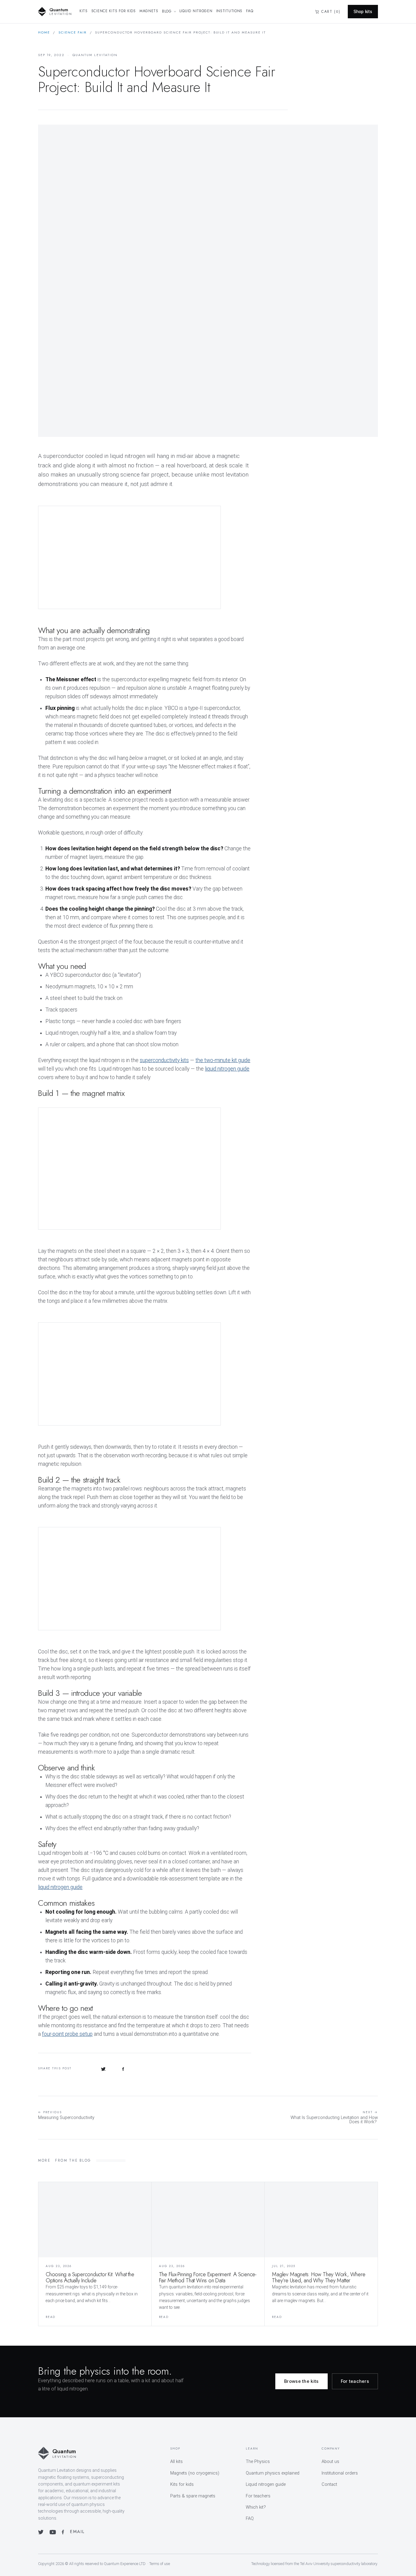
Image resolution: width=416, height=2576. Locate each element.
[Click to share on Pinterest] (85, 2068)
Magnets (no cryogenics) (195, 2473)
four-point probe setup (67, 2034)
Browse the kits (301, 2381)
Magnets (149, 11)
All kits (176, 2462)
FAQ (250, 11)
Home (44, 32)
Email (77, 2532)
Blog (167, 11)
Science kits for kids (114, 11)
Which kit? (256, 2507)
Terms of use (160, 2564)
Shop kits (363, 12)
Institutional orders (340, 2473)
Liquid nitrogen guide (266, 2484)
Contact (329, 2484)
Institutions (229, 11)
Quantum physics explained (273, 2473)
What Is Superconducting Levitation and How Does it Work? (334, 2118)
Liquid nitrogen (196, 11)
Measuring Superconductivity (66, 2115)
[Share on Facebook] (123, 2068)
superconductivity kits (164, 1060)
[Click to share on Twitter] (103, 2068)
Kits (84, 11)
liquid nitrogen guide (227, 1069)
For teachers (355, 2381)
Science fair (73, 32)
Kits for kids (182, 2484)
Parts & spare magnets (193, 2496)
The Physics (258, 2462)
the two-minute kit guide (223, 1060)
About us (330, 2462)
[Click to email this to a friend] (140, 2068)
